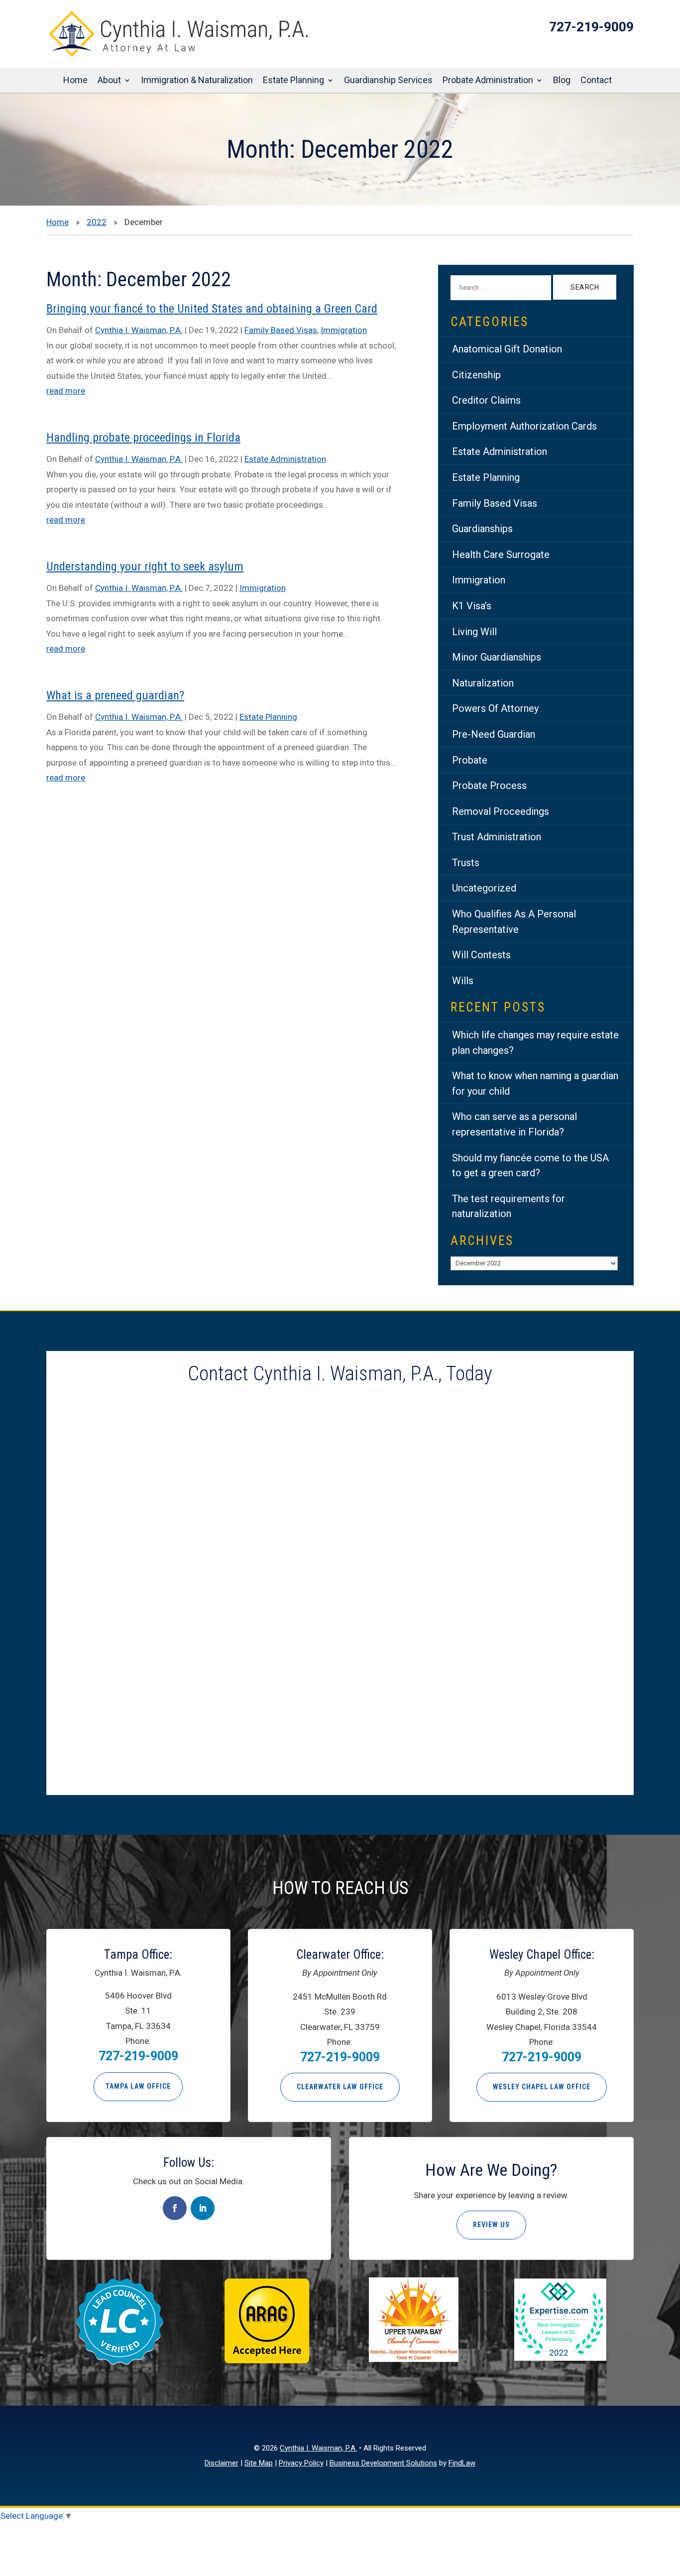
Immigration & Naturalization (197, 81)
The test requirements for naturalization (509, 1206)
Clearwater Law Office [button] (340, 2087)
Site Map (259, 2463)
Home (75, 81)
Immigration (344, 330)
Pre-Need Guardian (494, 734)
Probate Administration (488, 81)
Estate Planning (293, 81)
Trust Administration (497, 837)
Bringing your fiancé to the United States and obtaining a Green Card (212, 309)
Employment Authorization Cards (524, 426)
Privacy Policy (301, 2463)
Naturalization (483, 683)
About (109, 81)
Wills (463, 981)
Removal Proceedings (501, 811)
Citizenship (476, 375)
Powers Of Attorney (495, 708)
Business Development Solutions (383, 2463)
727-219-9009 (591, 27)
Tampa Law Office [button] (138, 2086)
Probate (470, 760)
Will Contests (481, 955)
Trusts (466, 863)
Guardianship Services (388, 81)
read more (66, 391)
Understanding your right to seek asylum (145, 566)
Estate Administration (285, 459)
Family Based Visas (281, 330)
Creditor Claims (486, 400)
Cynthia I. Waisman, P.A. (139, 330)
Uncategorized (484, 888)
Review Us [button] (491, 2225)
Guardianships (482, 529)
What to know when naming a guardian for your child (535, 1083)
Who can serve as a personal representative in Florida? (514, 1124)
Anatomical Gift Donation (507, 349)
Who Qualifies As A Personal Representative (514, 922)
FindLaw (462, 2463)
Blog (562, 81)
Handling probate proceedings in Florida (143, 438)
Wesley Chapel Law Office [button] (542, 2087)
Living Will (474, 632)
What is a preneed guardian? (115, 695)
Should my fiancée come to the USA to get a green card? (530, 1166)
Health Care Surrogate (501, 555)
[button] (670, 2504)
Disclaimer (222, 2463)
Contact (596, 81)
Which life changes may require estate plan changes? (535, 1043)
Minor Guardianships (497, 657)
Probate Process (489, 785)
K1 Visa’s (472, 606)
